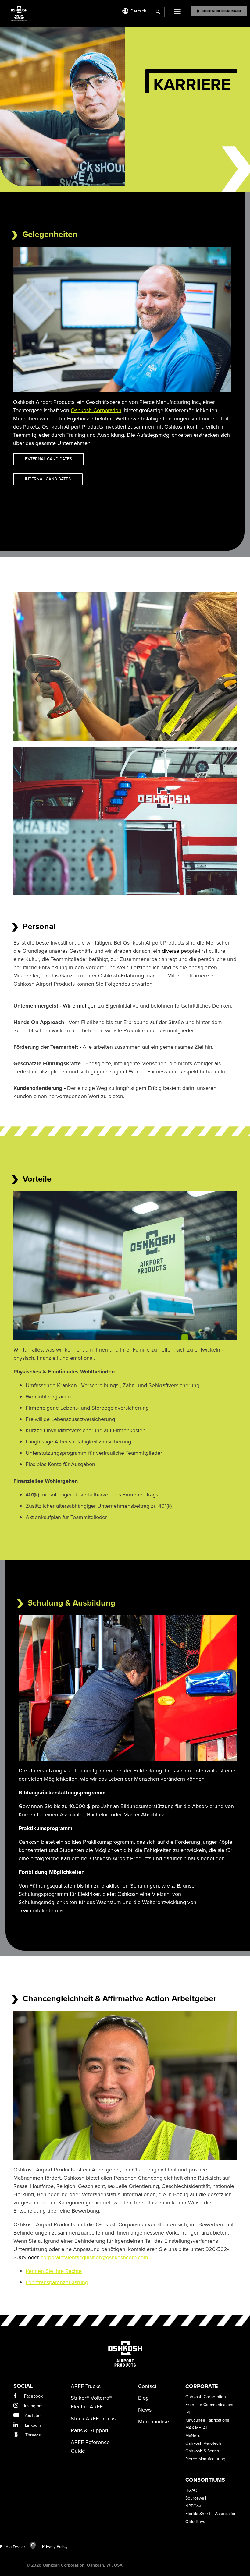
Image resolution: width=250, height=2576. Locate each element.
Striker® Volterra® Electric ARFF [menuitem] (91, 2402)
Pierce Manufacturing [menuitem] (205, 2459)
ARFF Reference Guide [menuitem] (90, 2447)
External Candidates (48, 459)
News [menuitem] (145, 2410)
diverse (171, 951)
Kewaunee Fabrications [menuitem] (207, 2420)
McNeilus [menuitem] (194, 2436)
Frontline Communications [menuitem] (210, 2405)
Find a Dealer (13, 2547)
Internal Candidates (48, 479)
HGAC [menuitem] (191, 2491)
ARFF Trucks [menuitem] (86, 2386)
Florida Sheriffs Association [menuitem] (211, 2514)
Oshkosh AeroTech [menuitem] (203, 2443)
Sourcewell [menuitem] (196, 2498)
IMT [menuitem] (189, 2412)
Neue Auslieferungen (222, 11)
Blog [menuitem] (143, 2398)
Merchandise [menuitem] (154, 2422)
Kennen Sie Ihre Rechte (54, 2271)
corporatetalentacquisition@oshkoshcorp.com (94, 2257)
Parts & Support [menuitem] (89, 2430)
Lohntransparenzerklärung (57, 2282)
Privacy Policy (52, 2547)
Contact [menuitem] (147, 2386)
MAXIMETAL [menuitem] (197, 2428)
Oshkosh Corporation (96, 410)
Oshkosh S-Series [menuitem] (202, 2451)
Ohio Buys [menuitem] (195, 2522)
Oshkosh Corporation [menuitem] (206, 2397)
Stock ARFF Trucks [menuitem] (93, 2419)
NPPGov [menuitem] (193, 2506)
